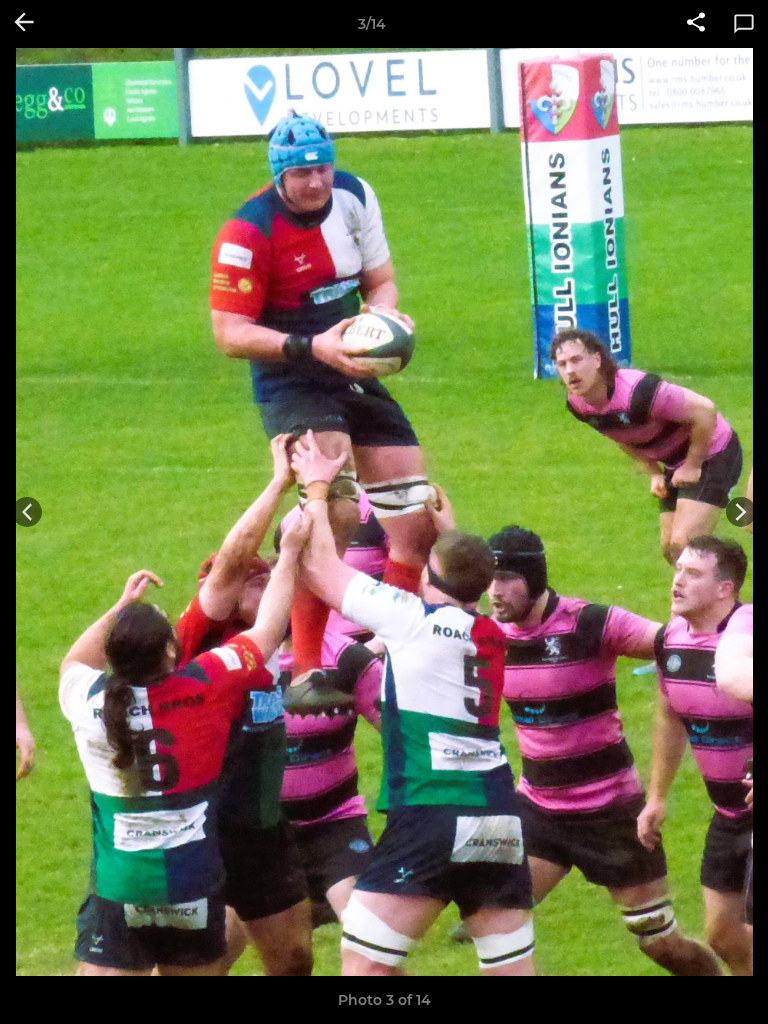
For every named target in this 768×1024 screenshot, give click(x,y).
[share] (696, 24)
